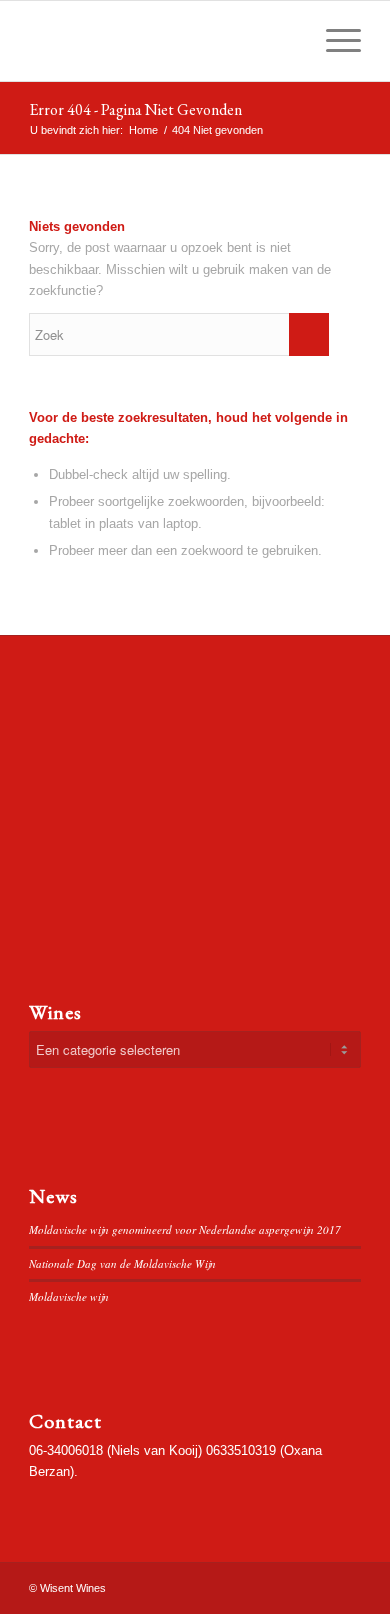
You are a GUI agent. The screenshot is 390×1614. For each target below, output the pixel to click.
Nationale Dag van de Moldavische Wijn (122, 1263)
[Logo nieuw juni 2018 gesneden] (161, 41)
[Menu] (333, 41)
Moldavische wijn (69, 1296)
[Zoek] (286, 41)
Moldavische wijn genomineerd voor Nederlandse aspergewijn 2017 (185, 1229)
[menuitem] (286, 41)
